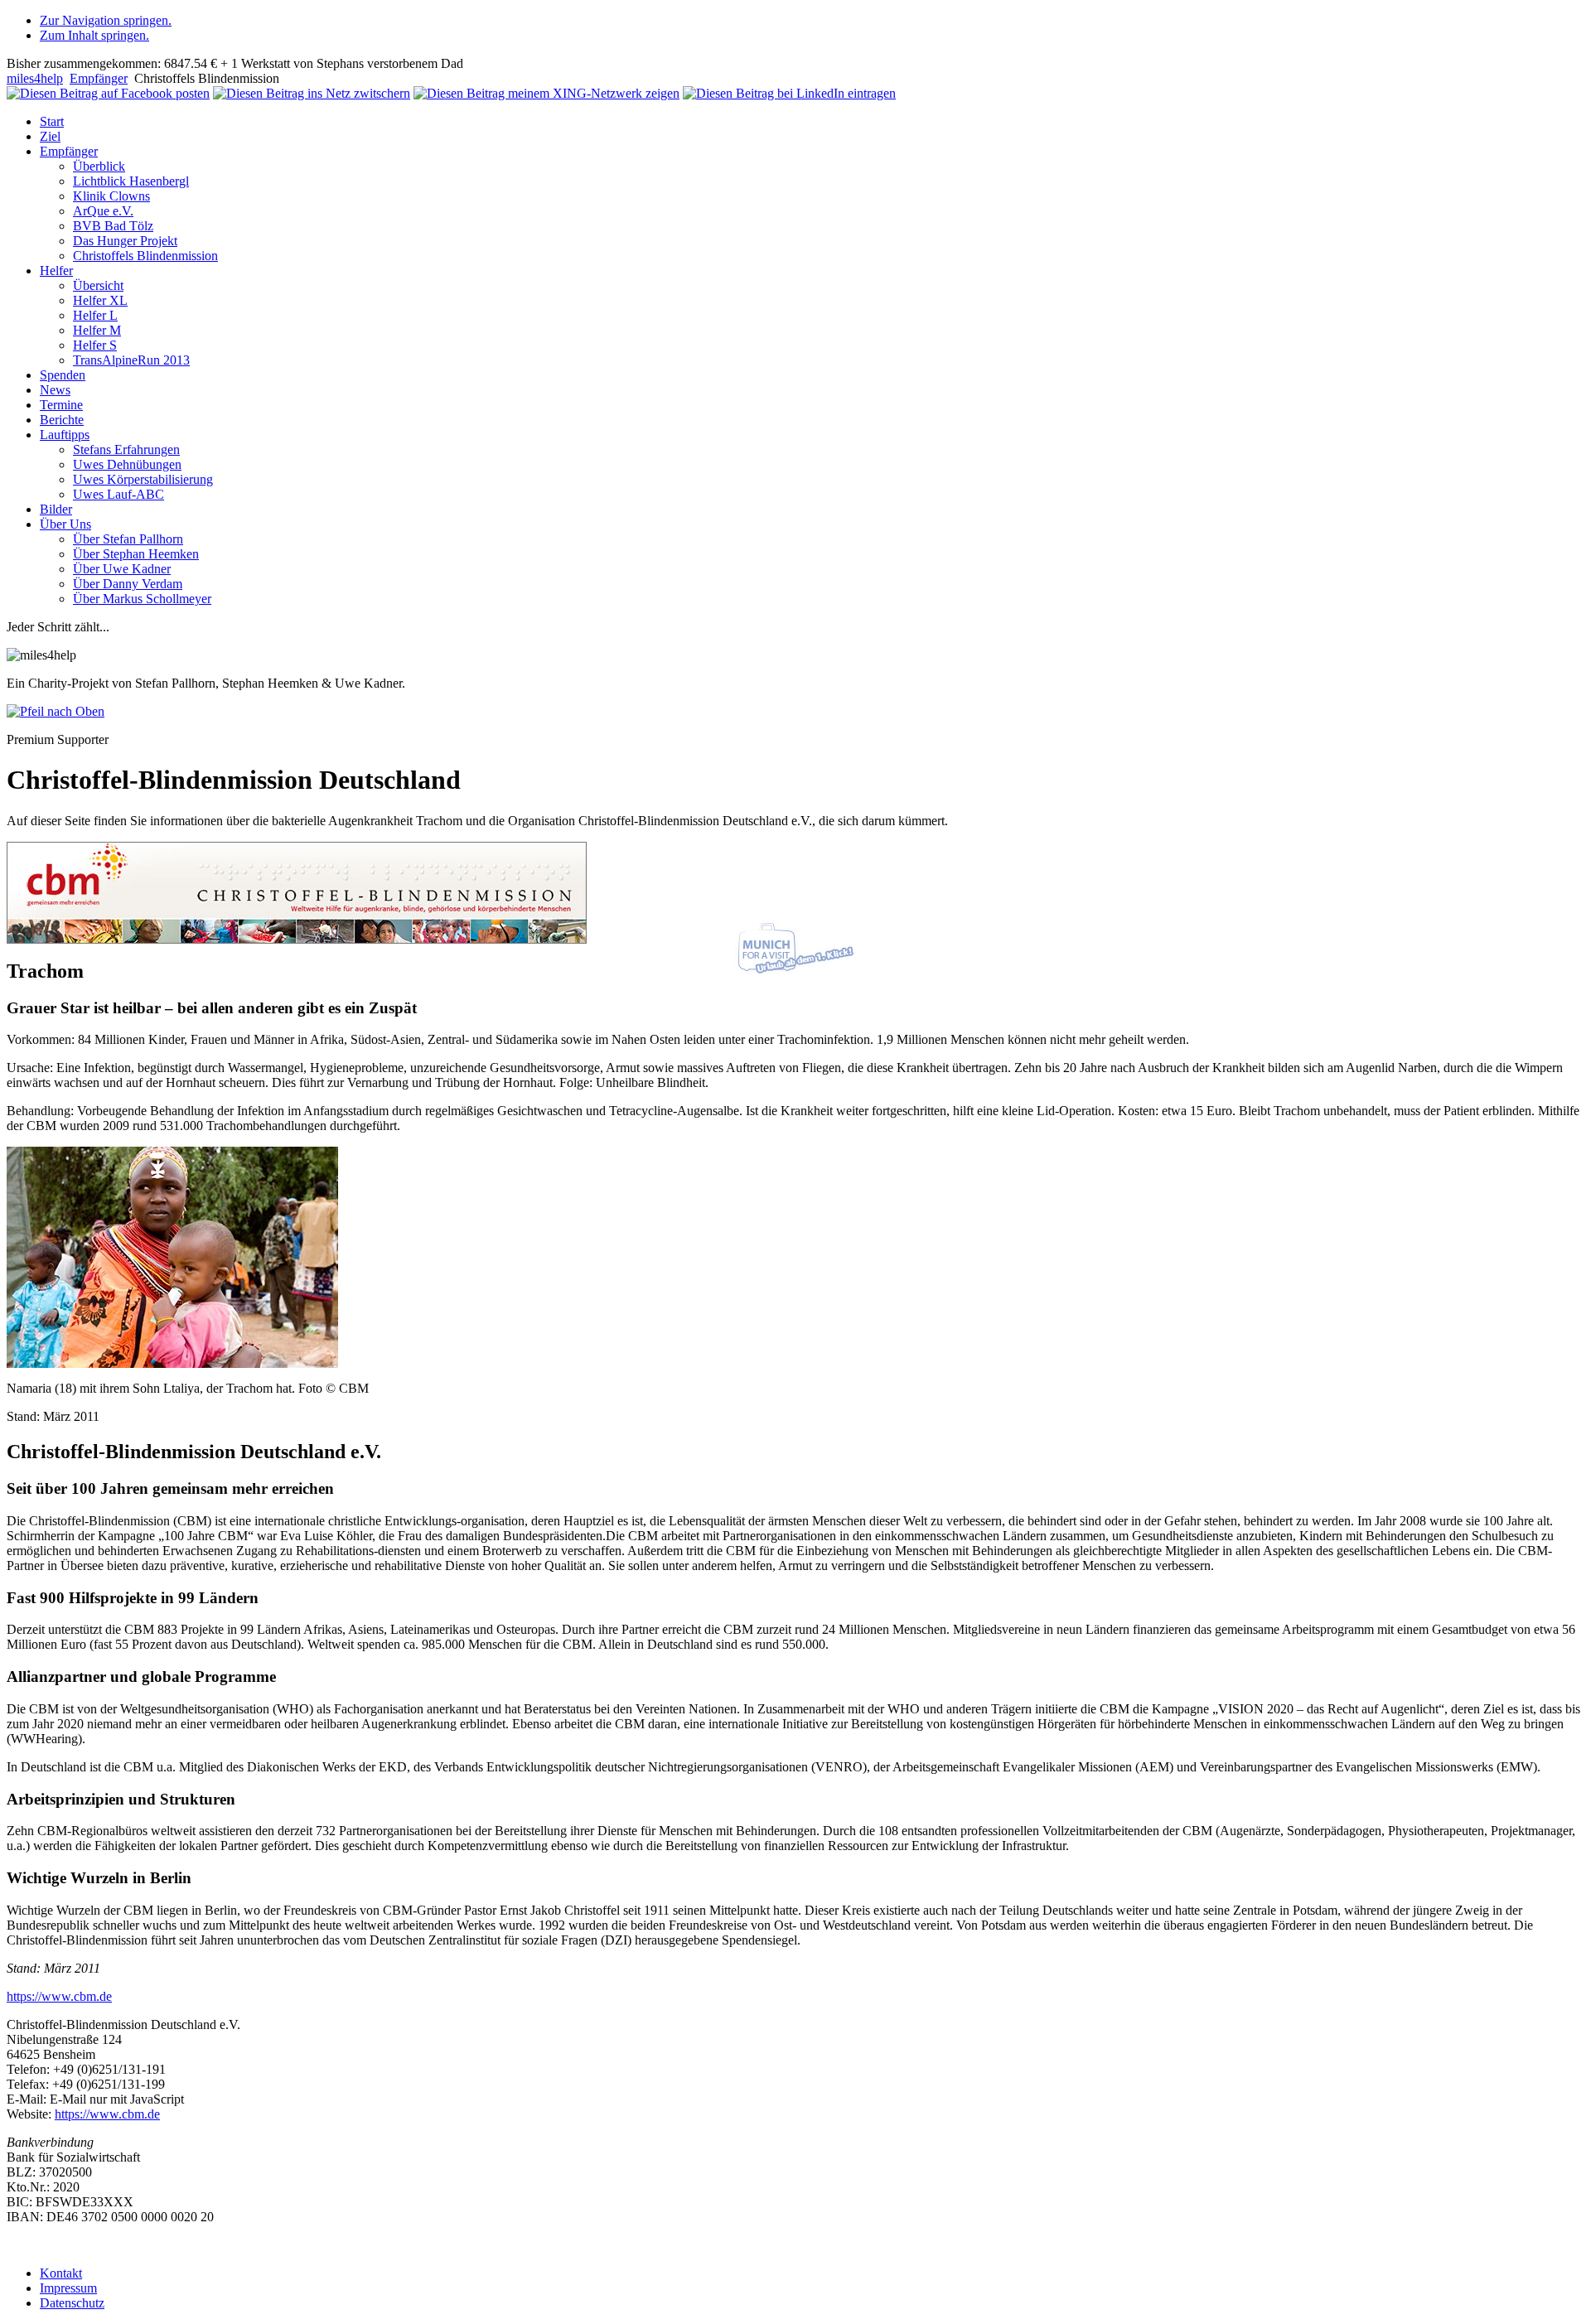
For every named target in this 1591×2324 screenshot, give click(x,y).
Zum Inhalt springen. (94, 35)
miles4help (35, 78)
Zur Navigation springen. (106, 20)
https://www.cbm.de (59, 1996)
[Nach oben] (56, 711)
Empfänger (99, 78)
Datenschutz (72, 2303)
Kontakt (61, 2273)
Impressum (68, 2288)
